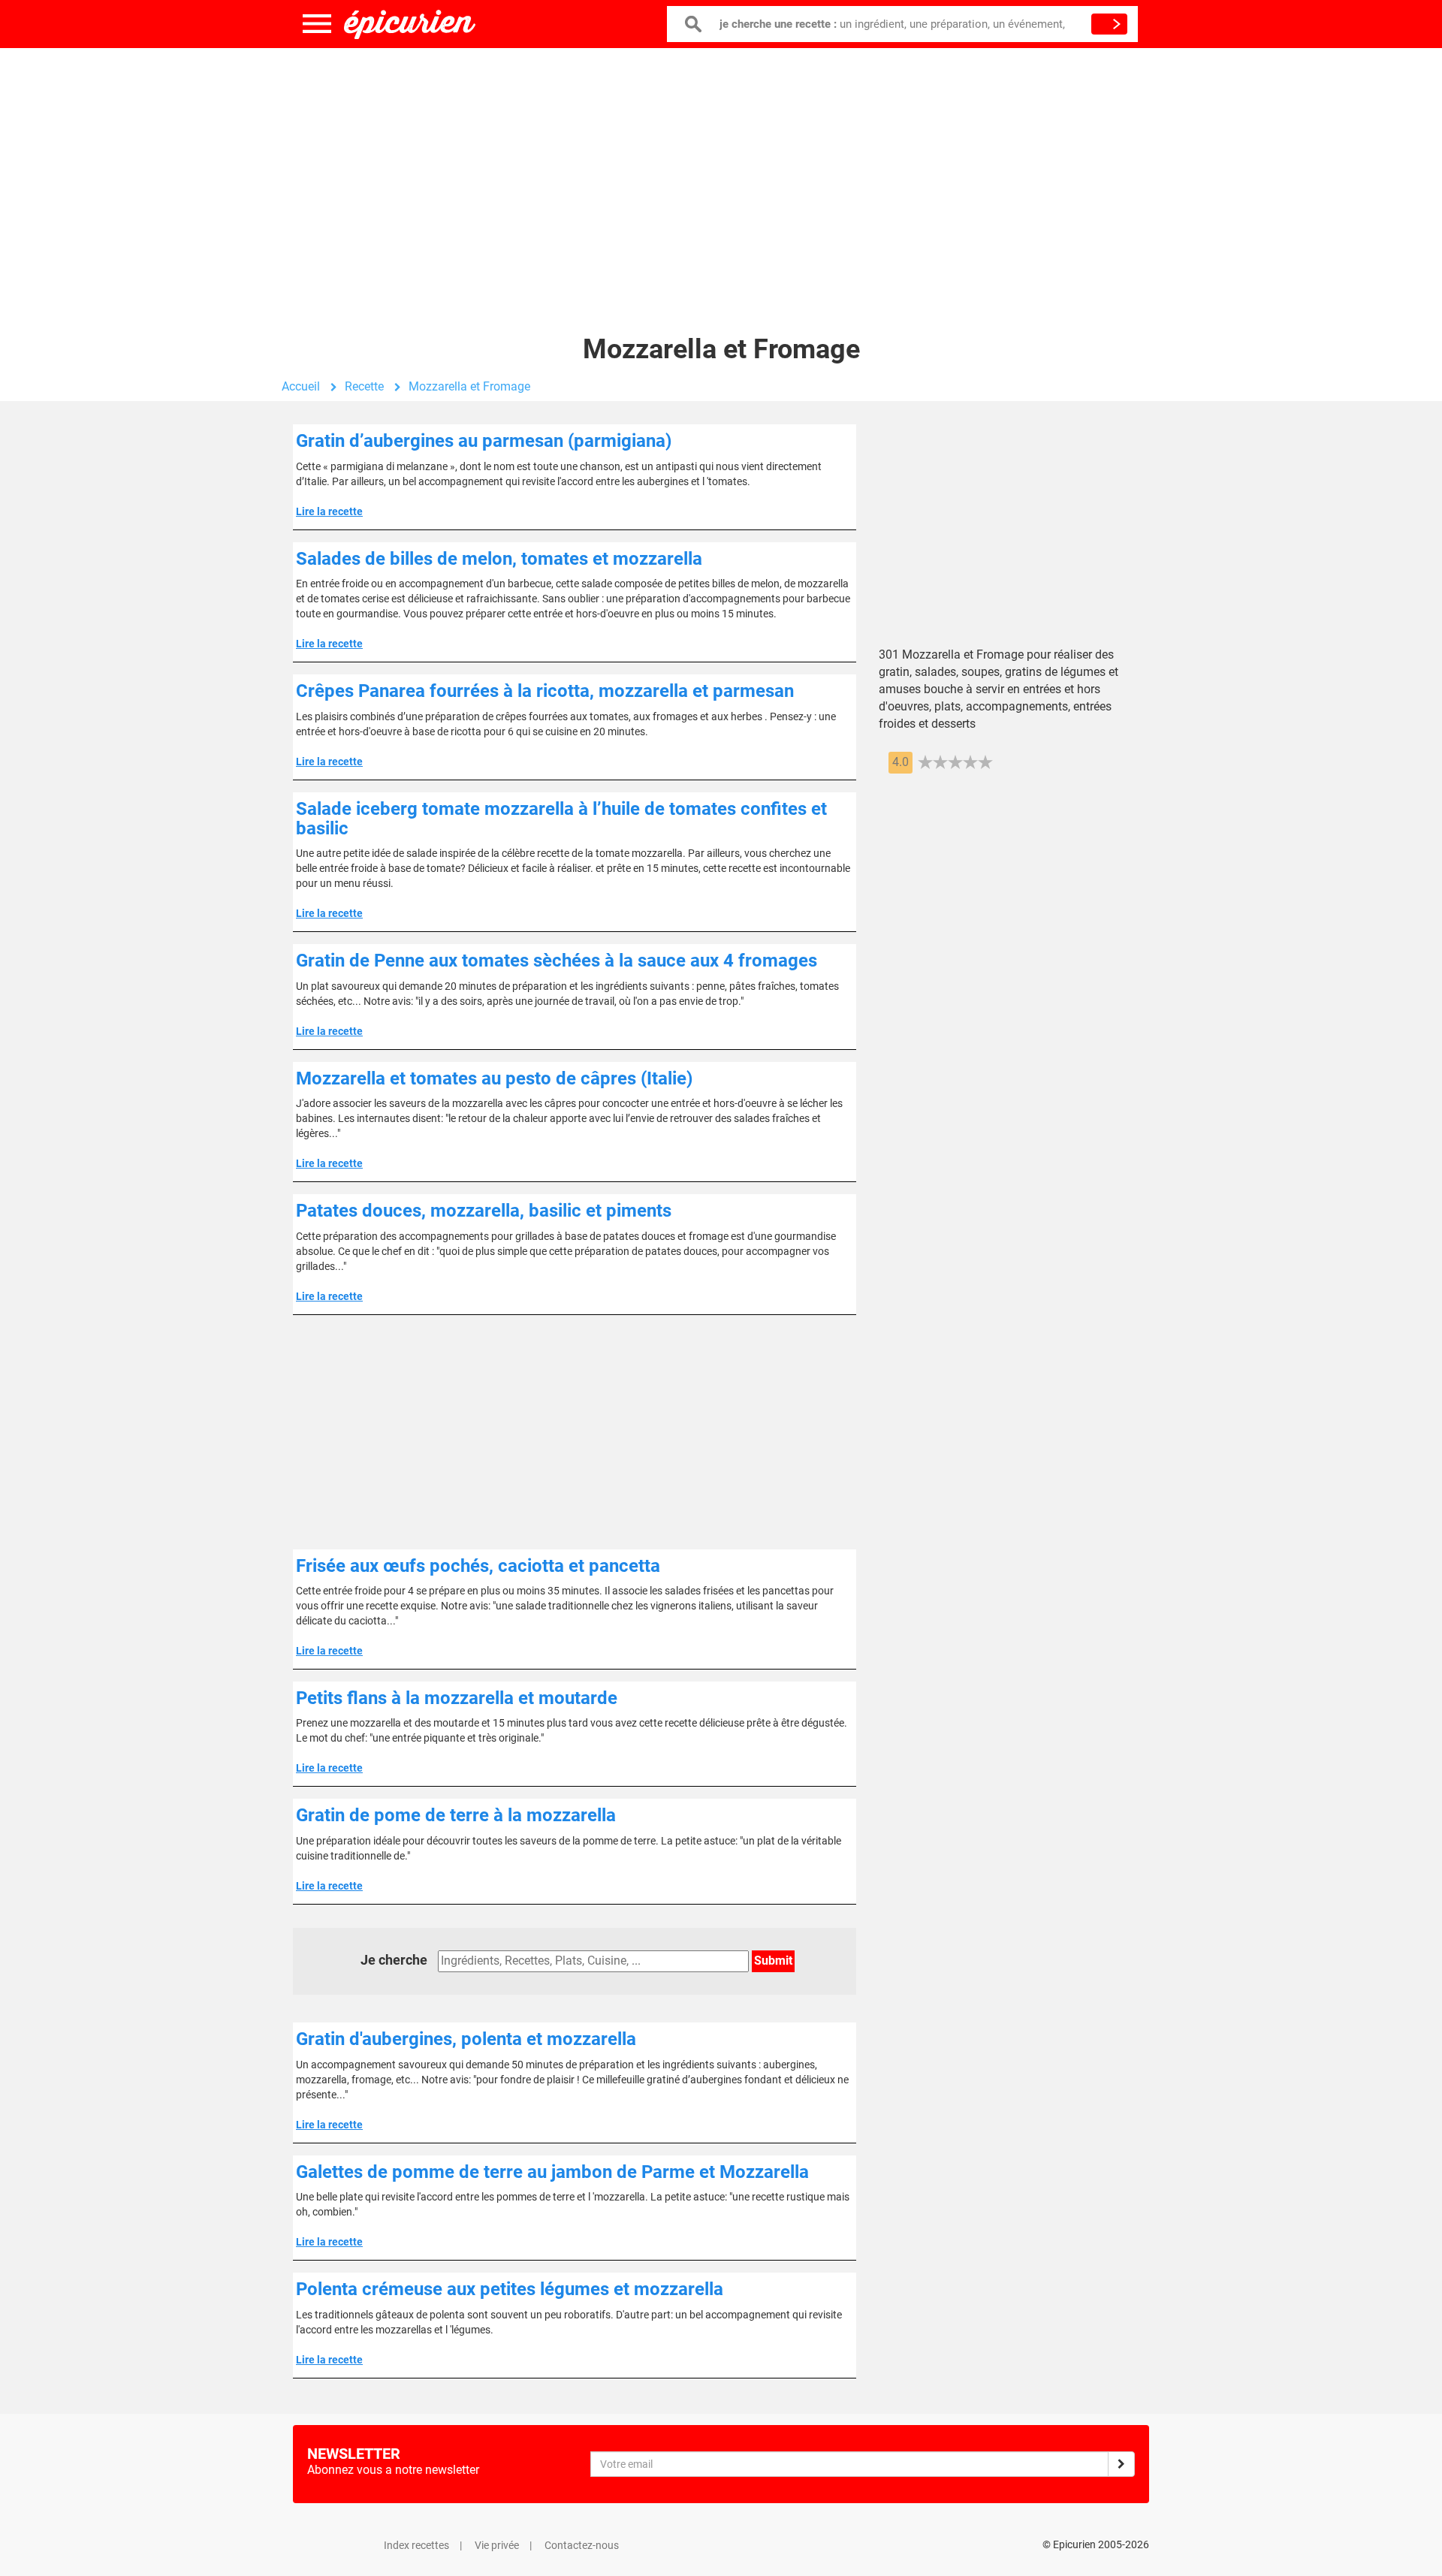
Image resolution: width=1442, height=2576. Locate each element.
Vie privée (497, 2545)
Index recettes (416, 2545)
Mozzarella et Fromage (469, 386)
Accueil (301, 386)
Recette (364, 386)
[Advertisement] (721, 169)
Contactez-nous (582, 2545)
